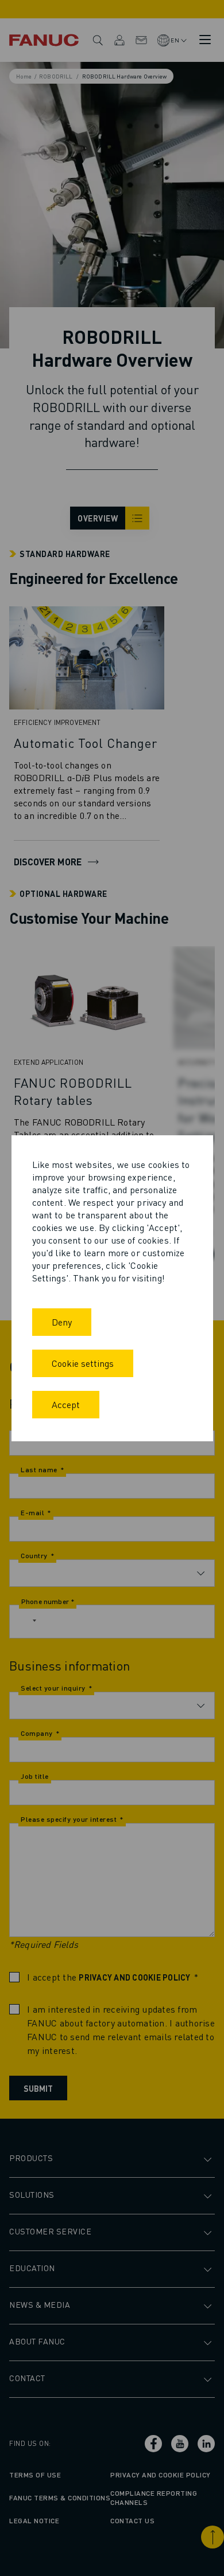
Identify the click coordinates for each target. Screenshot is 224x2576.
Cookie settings (83, 1363)
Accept (66, 1404)
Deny (62, 1322)
